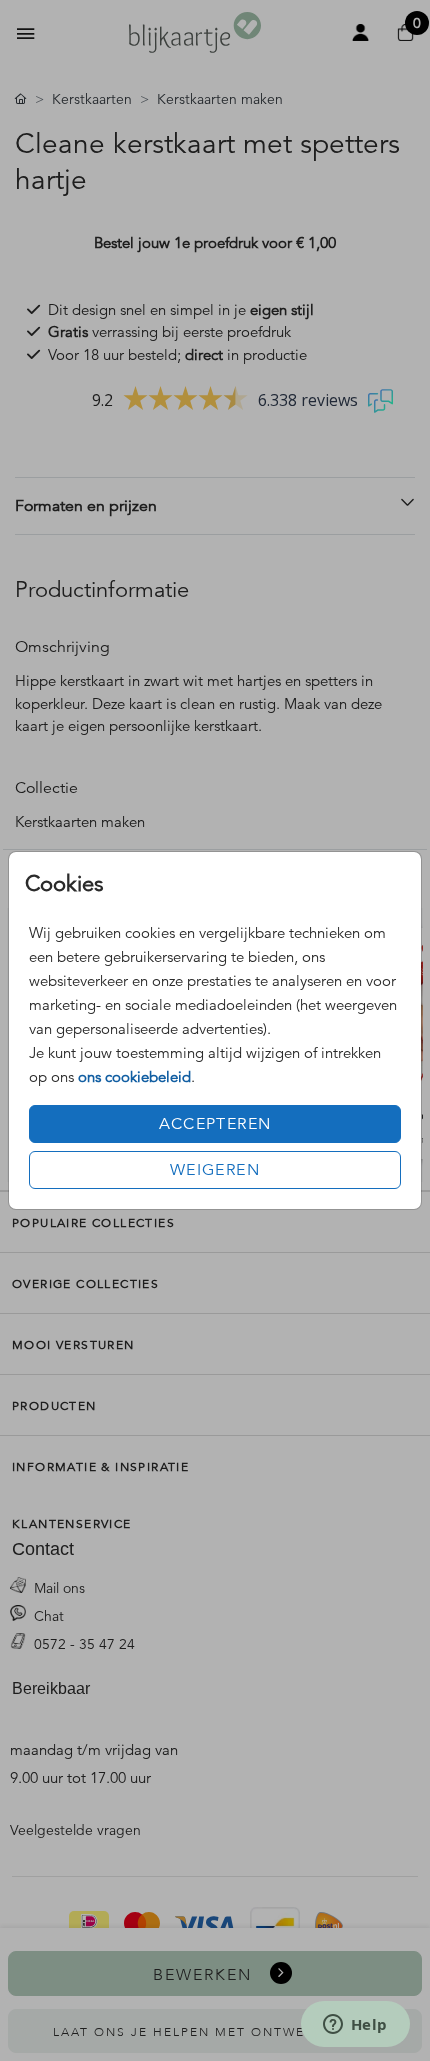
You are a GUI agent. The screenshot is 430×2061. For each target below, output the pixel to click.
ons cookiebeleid (134, 1076)
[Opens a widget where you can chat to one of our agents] (355, 2026)
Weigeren (215, 1170)
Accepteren (215, 1124)
